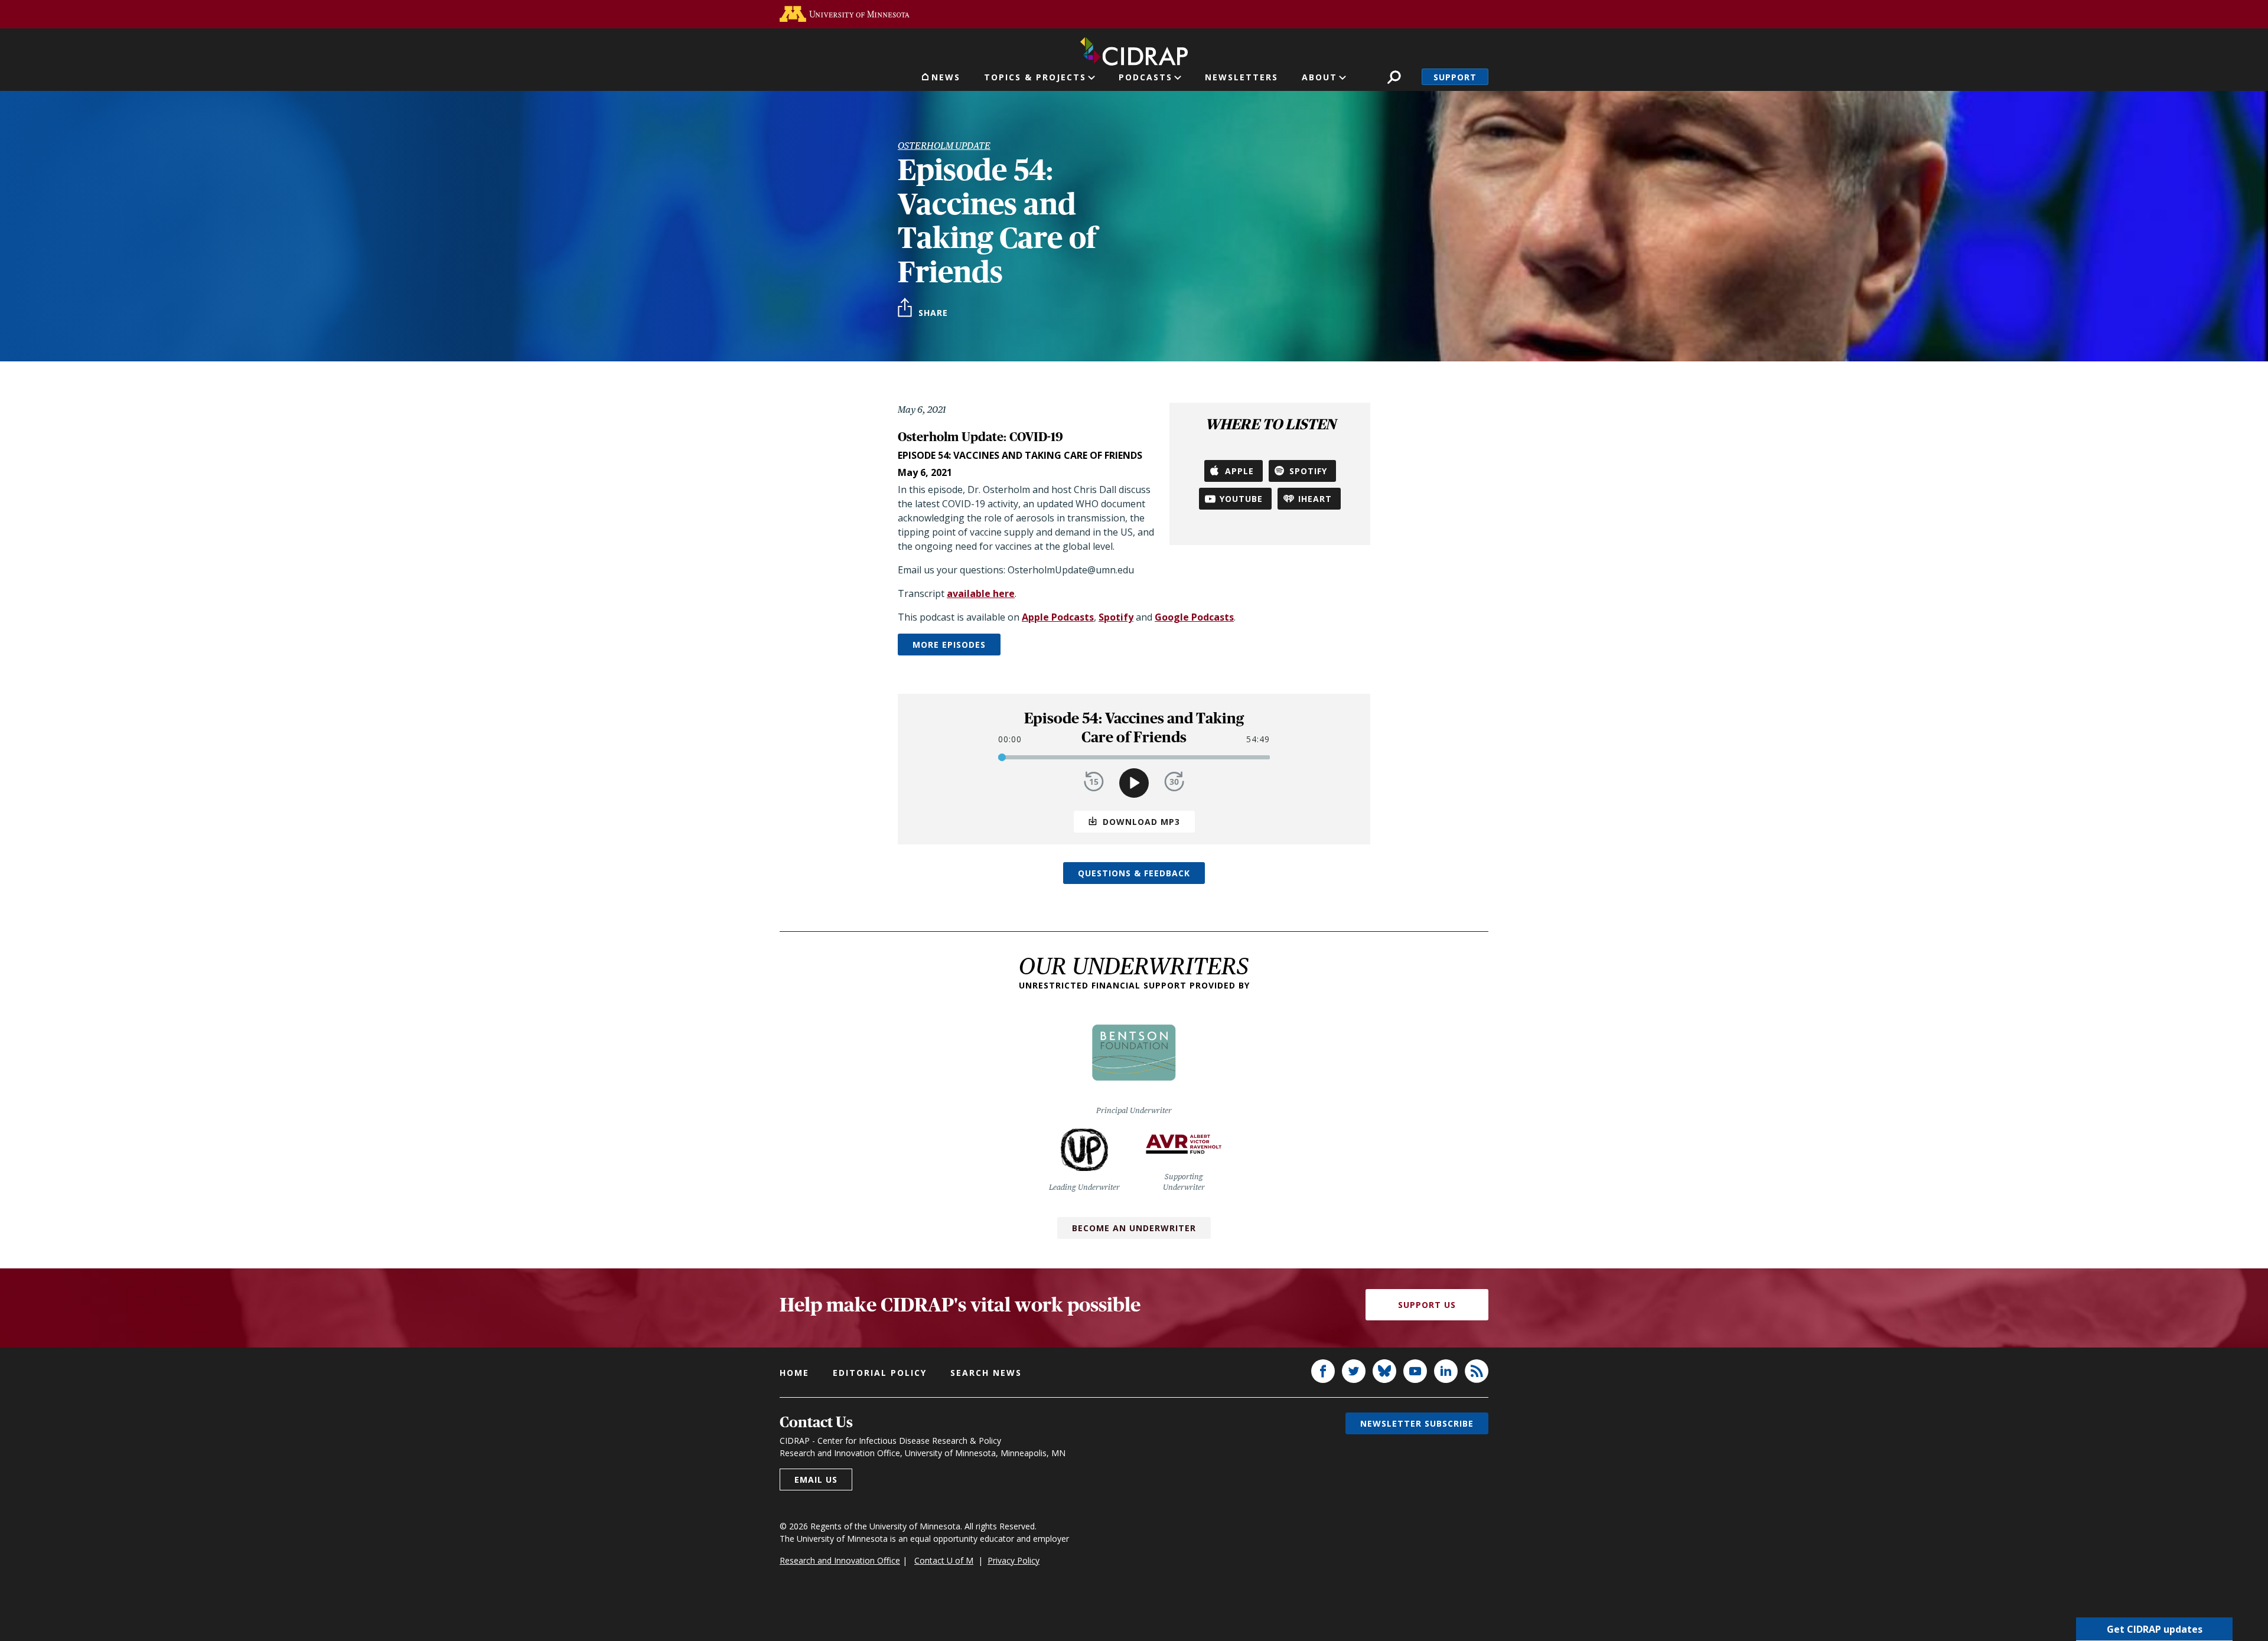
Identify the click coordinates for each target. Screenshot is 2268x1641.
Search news (986, 1373)
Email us (816, 1479)
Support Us (1427, 1305)
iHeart (1315, 499)
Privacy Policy (1014, 1560)
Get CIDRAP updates (2155, 1629)
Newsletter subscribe (1417, 1423)
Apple (1239, 471)
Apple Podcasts (1058, 617)
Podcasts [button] (1146, 77)
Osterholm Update (944, 146)
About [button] (1319, 77)
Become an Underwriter (1134, 1228)
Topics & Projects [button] (1035, 77)
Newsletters (1241, 77)
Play (1134, 783)
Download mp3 (1141, 822)
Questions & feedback (1134, 873)
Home (794, 1373)
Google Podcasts (1194, 617)
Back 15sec (1094, 782)
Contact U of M (944, 1560)
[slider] (1002, 757)
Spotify (1308, 471)
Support (1455, 77)
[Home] (1134, 49)
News (946, 77)
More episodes (949, 645)
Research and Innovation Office (840, 1560)
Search (1394, 77)
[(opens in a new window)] (845, 14)
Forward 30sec (1174, 782)
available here (981, 593)
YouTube (1241, 499)
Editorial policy (880, 1373)
